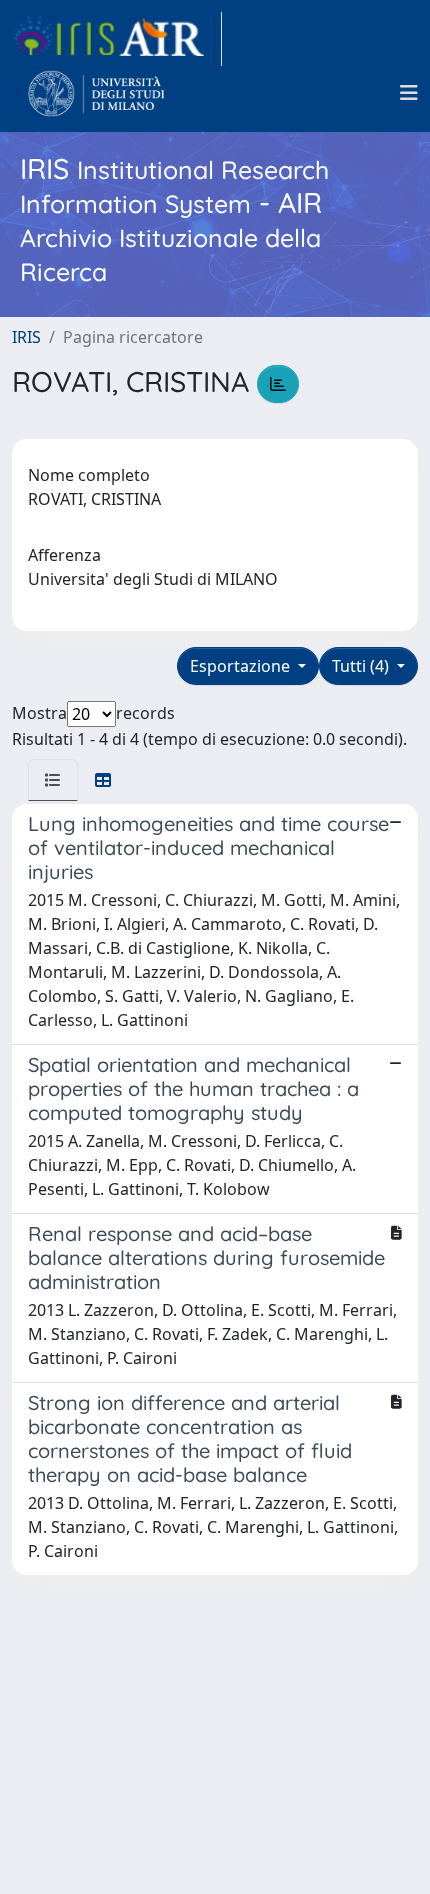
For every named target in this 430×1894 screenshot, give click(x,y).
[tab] (53, 780)
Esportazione (242, 666)
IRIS (26, 337)
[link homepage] (117, 39)
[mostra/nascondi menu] (409, 93)
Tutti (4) (362, 666)
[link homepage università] (96, 93)
